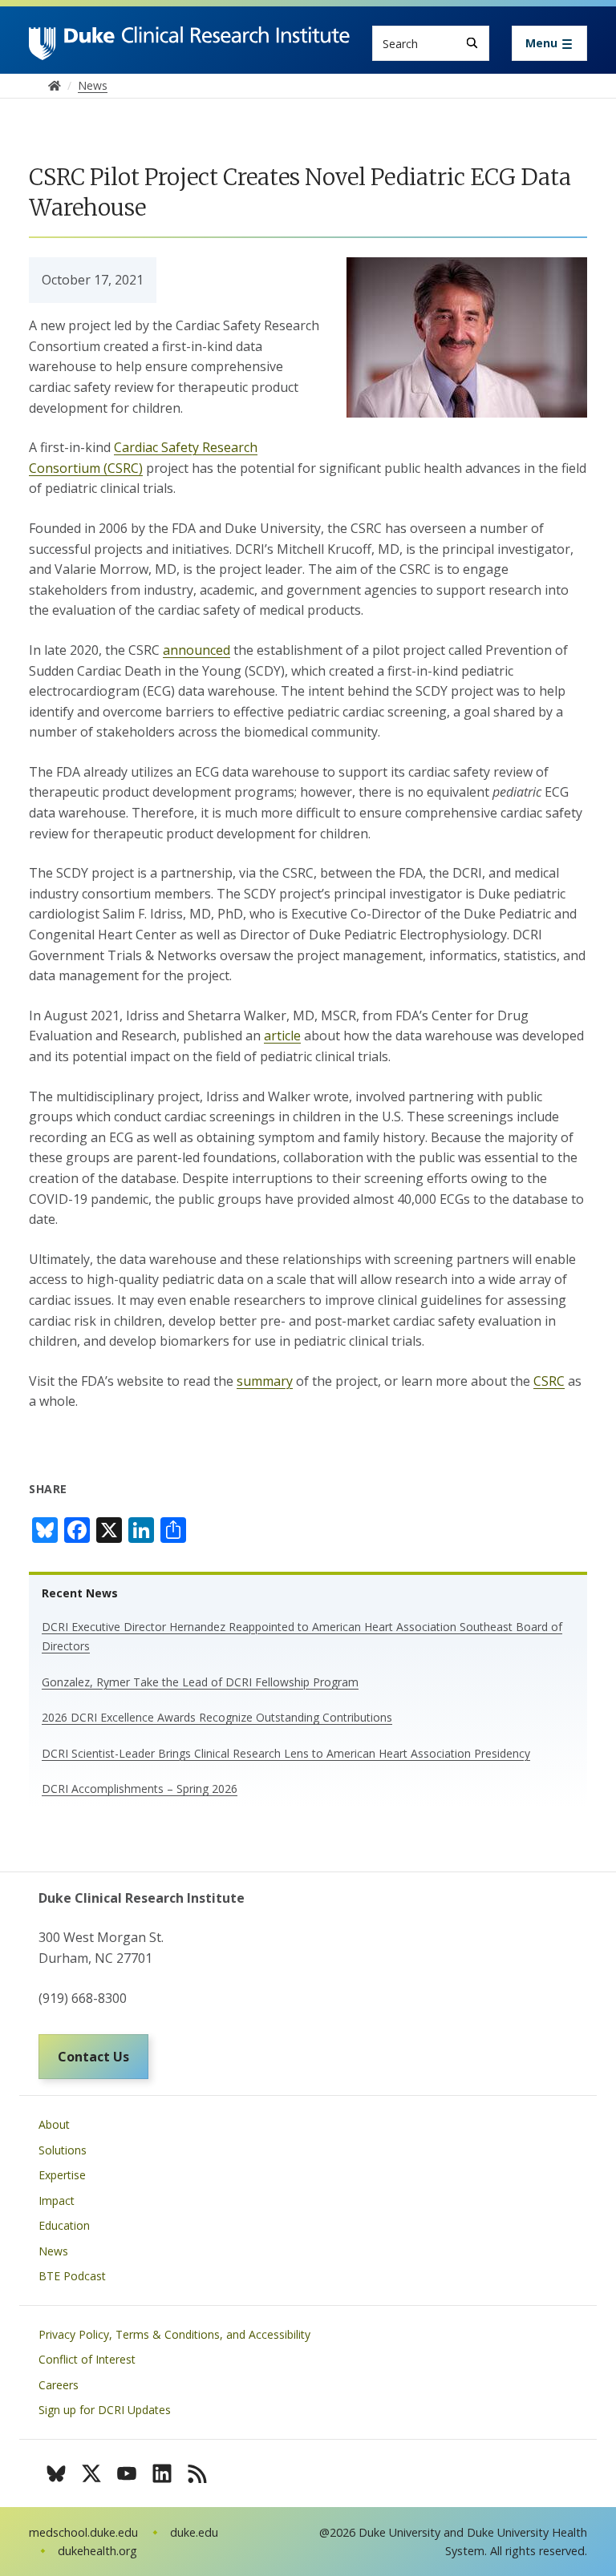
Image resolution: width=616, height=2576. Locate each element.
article (282, 1036)
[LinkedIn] (162, 2473)
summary (265, 1381)
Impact (57, 2201)
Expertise (62, 2175)
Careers (59, 2385)
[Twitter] (91, 2473)
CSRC (549, 1381)
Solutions (63, 2150)
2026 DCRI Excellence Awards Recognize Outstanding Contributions (217, 1717)
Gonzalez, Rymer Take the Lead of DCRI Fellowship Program (200, 1682)
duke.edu (194, 2532)
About (54, 2124)
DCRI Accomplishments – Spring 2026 (140, 1789)
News (53, 2251)
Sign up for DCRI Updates (105, 2410)
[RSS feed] (197, 2473)
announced (197, 650)
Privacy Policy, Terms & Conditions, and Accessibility (174, 2334)
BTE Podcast (72, 2276)
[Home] (189, 41)
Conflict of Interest (87, 2359)
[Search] (472, 43)
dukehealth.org (97, 2551)
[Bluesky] (56, 2473)
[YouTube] (127, 2473)
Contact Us (93, 2057)
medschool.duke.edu (83, 2532)
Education (64, 2225)
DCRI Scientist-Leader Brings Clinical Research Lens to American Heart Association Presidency (286, 1753)
